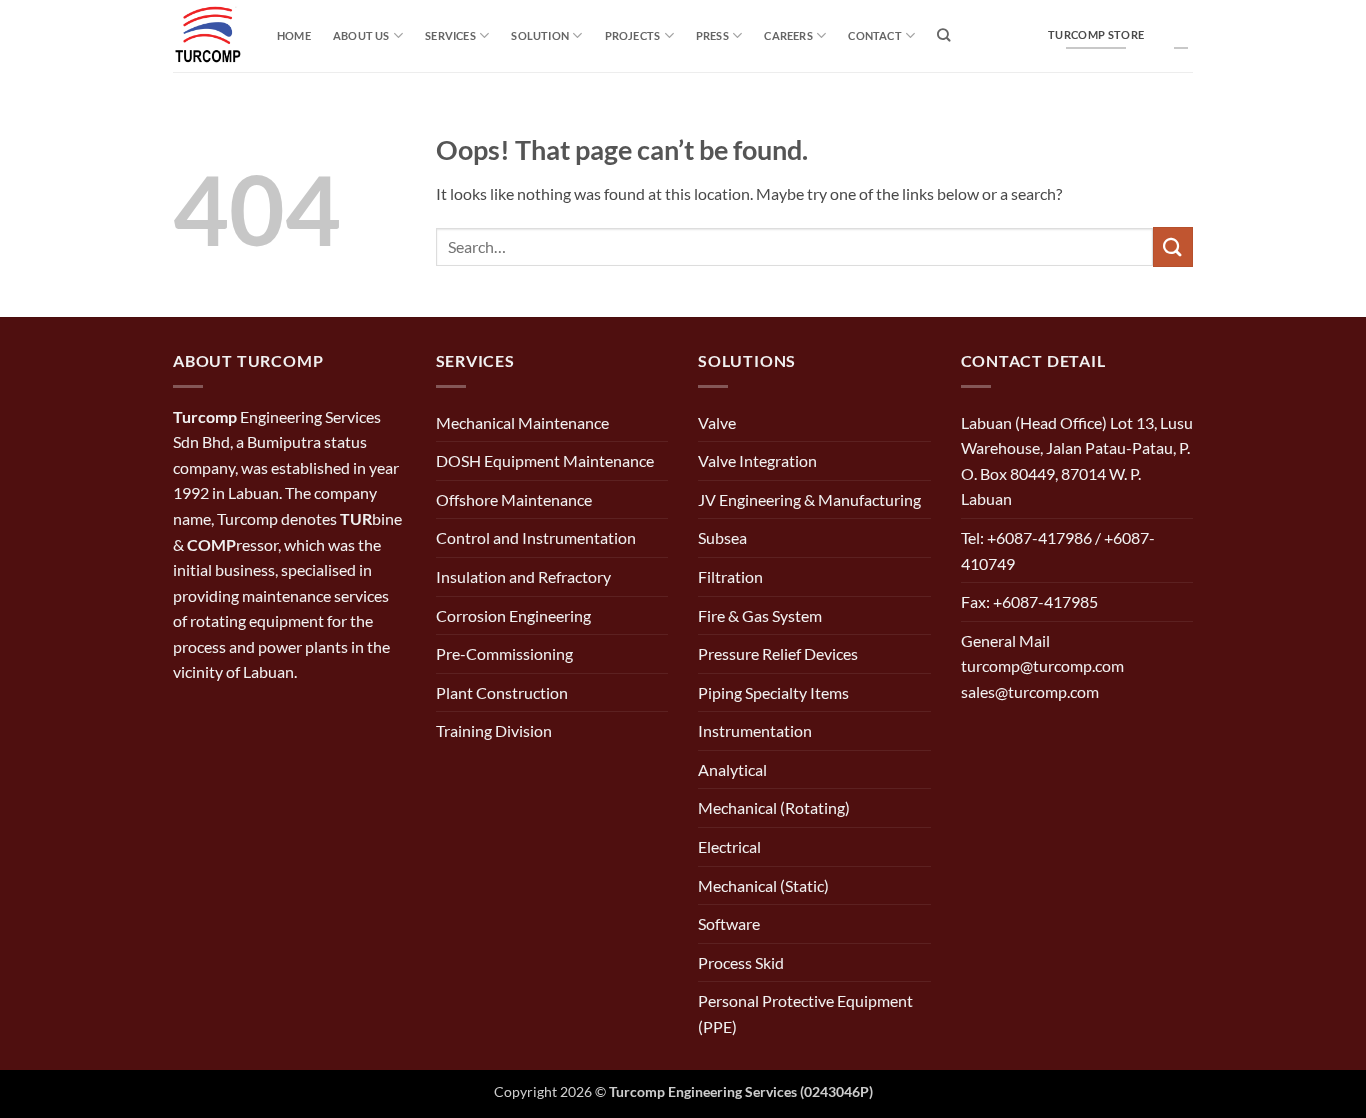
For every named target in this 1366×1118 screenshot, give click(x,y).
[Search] (943, 35)
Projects (633, 35)
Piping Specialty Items (773, 692)
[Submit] (1173, 246)
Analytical (732, 769)
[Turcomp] (210, 36)
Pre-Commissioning (504, 653)
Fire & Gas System (760, 615)
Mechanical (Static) (763, 885)
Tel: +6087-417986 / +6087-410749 (1058, 550)
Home (294, 35)
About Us (361, 35)
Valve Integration (757, 460)
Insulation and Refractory (523, 576)
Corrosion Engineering (513, 615)
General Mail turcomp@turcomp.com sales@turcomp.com (1042, 666)
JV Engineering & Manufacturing (809, 499)
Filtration (730, 576)
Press (712, 35)
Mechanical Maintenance (522, 422)
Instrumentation (755, 730)
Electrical (729, 846)
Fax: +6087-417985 (1029, 601)
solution (540, 35)
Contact (875, 35)
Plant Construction (502, 692)
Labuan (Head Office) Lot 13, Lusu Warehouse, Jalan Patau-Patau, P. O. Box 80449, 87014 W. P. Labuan (1077, 461)
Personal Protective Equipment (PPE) (805, 1013)
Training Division (494, 730)
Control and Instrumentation (536, 537)
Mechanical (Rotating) (774, 807)
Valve (717, 422)
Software (729, 923)
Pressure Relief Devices (778, 653)
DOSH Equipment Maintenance (545, 460)
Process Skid (741, 962)
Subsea (722, 537)
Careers (788, 35)
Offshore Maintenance (514, 499)
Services (450, 35)
